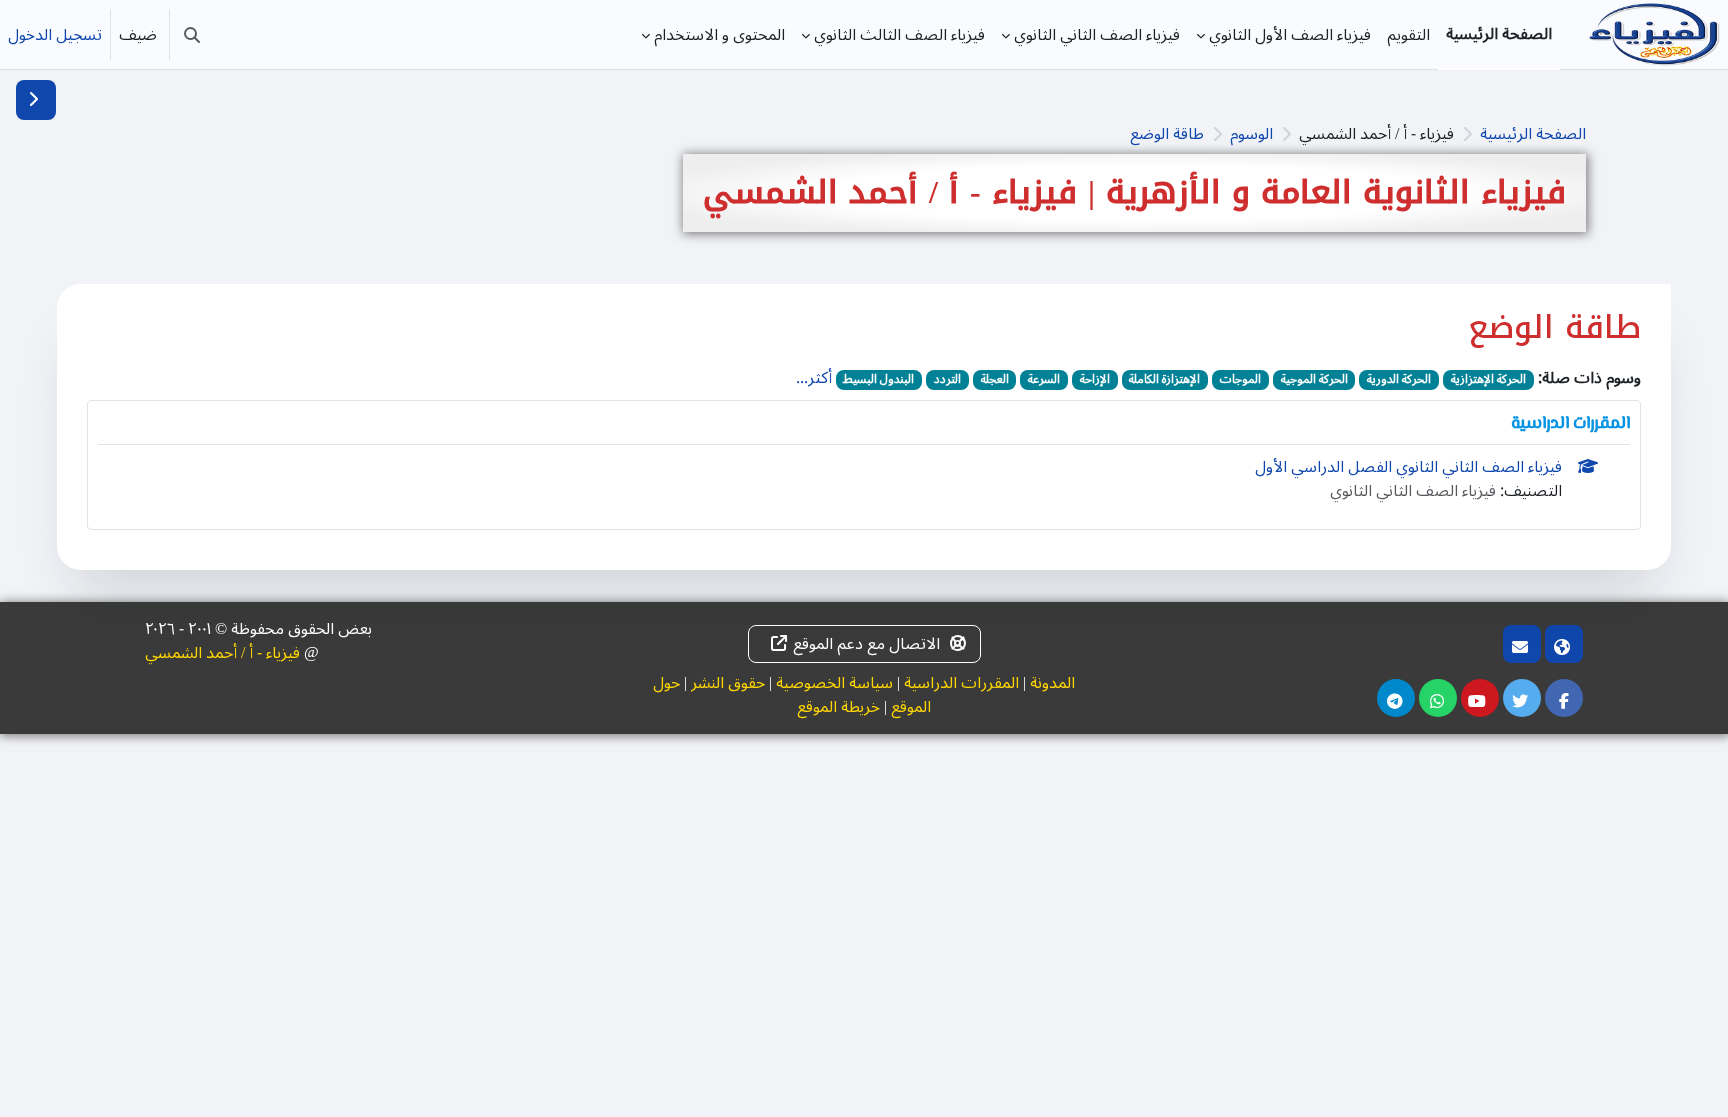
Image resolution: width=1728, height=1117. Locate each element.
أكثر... (814, 378)
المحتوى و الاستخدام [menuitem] (719, 35)
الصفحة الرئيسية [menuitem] (1499, 34)
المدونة (1052, 683)
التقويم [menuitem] (1408, 35)
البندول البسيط (878, 380)
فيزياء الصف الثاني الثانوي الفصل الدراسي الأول (1408, 467)
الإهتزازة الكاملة (1164, 380)
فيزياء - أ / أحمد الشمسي (222, 653)
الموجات (1240, 380)
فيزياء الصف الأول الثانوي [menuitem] (1290, 35)
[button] (192, 34)
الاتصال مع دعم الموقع (866, 644)
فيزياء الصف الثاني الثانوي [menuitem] (1097, 35)
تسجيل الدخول (55, 35)
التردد (947, 380)
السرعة (1044, 380)
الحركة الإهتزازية (1488, 380)
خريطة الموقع (838, 707)
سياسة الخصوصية (834, 683)
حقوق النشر (728, 683)
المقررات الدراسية (961, 683)
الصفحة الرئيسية (1533, 134)
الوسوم (1251, 134)
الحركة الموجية (1314, 380)
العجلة (995, 380)
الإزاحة (1095, 380)
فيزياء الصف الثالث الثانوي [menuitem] (899, 35)
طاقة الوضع (1167, 134)
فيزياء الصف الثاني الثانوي (1413, 491)
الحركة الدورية (1399, 380)
